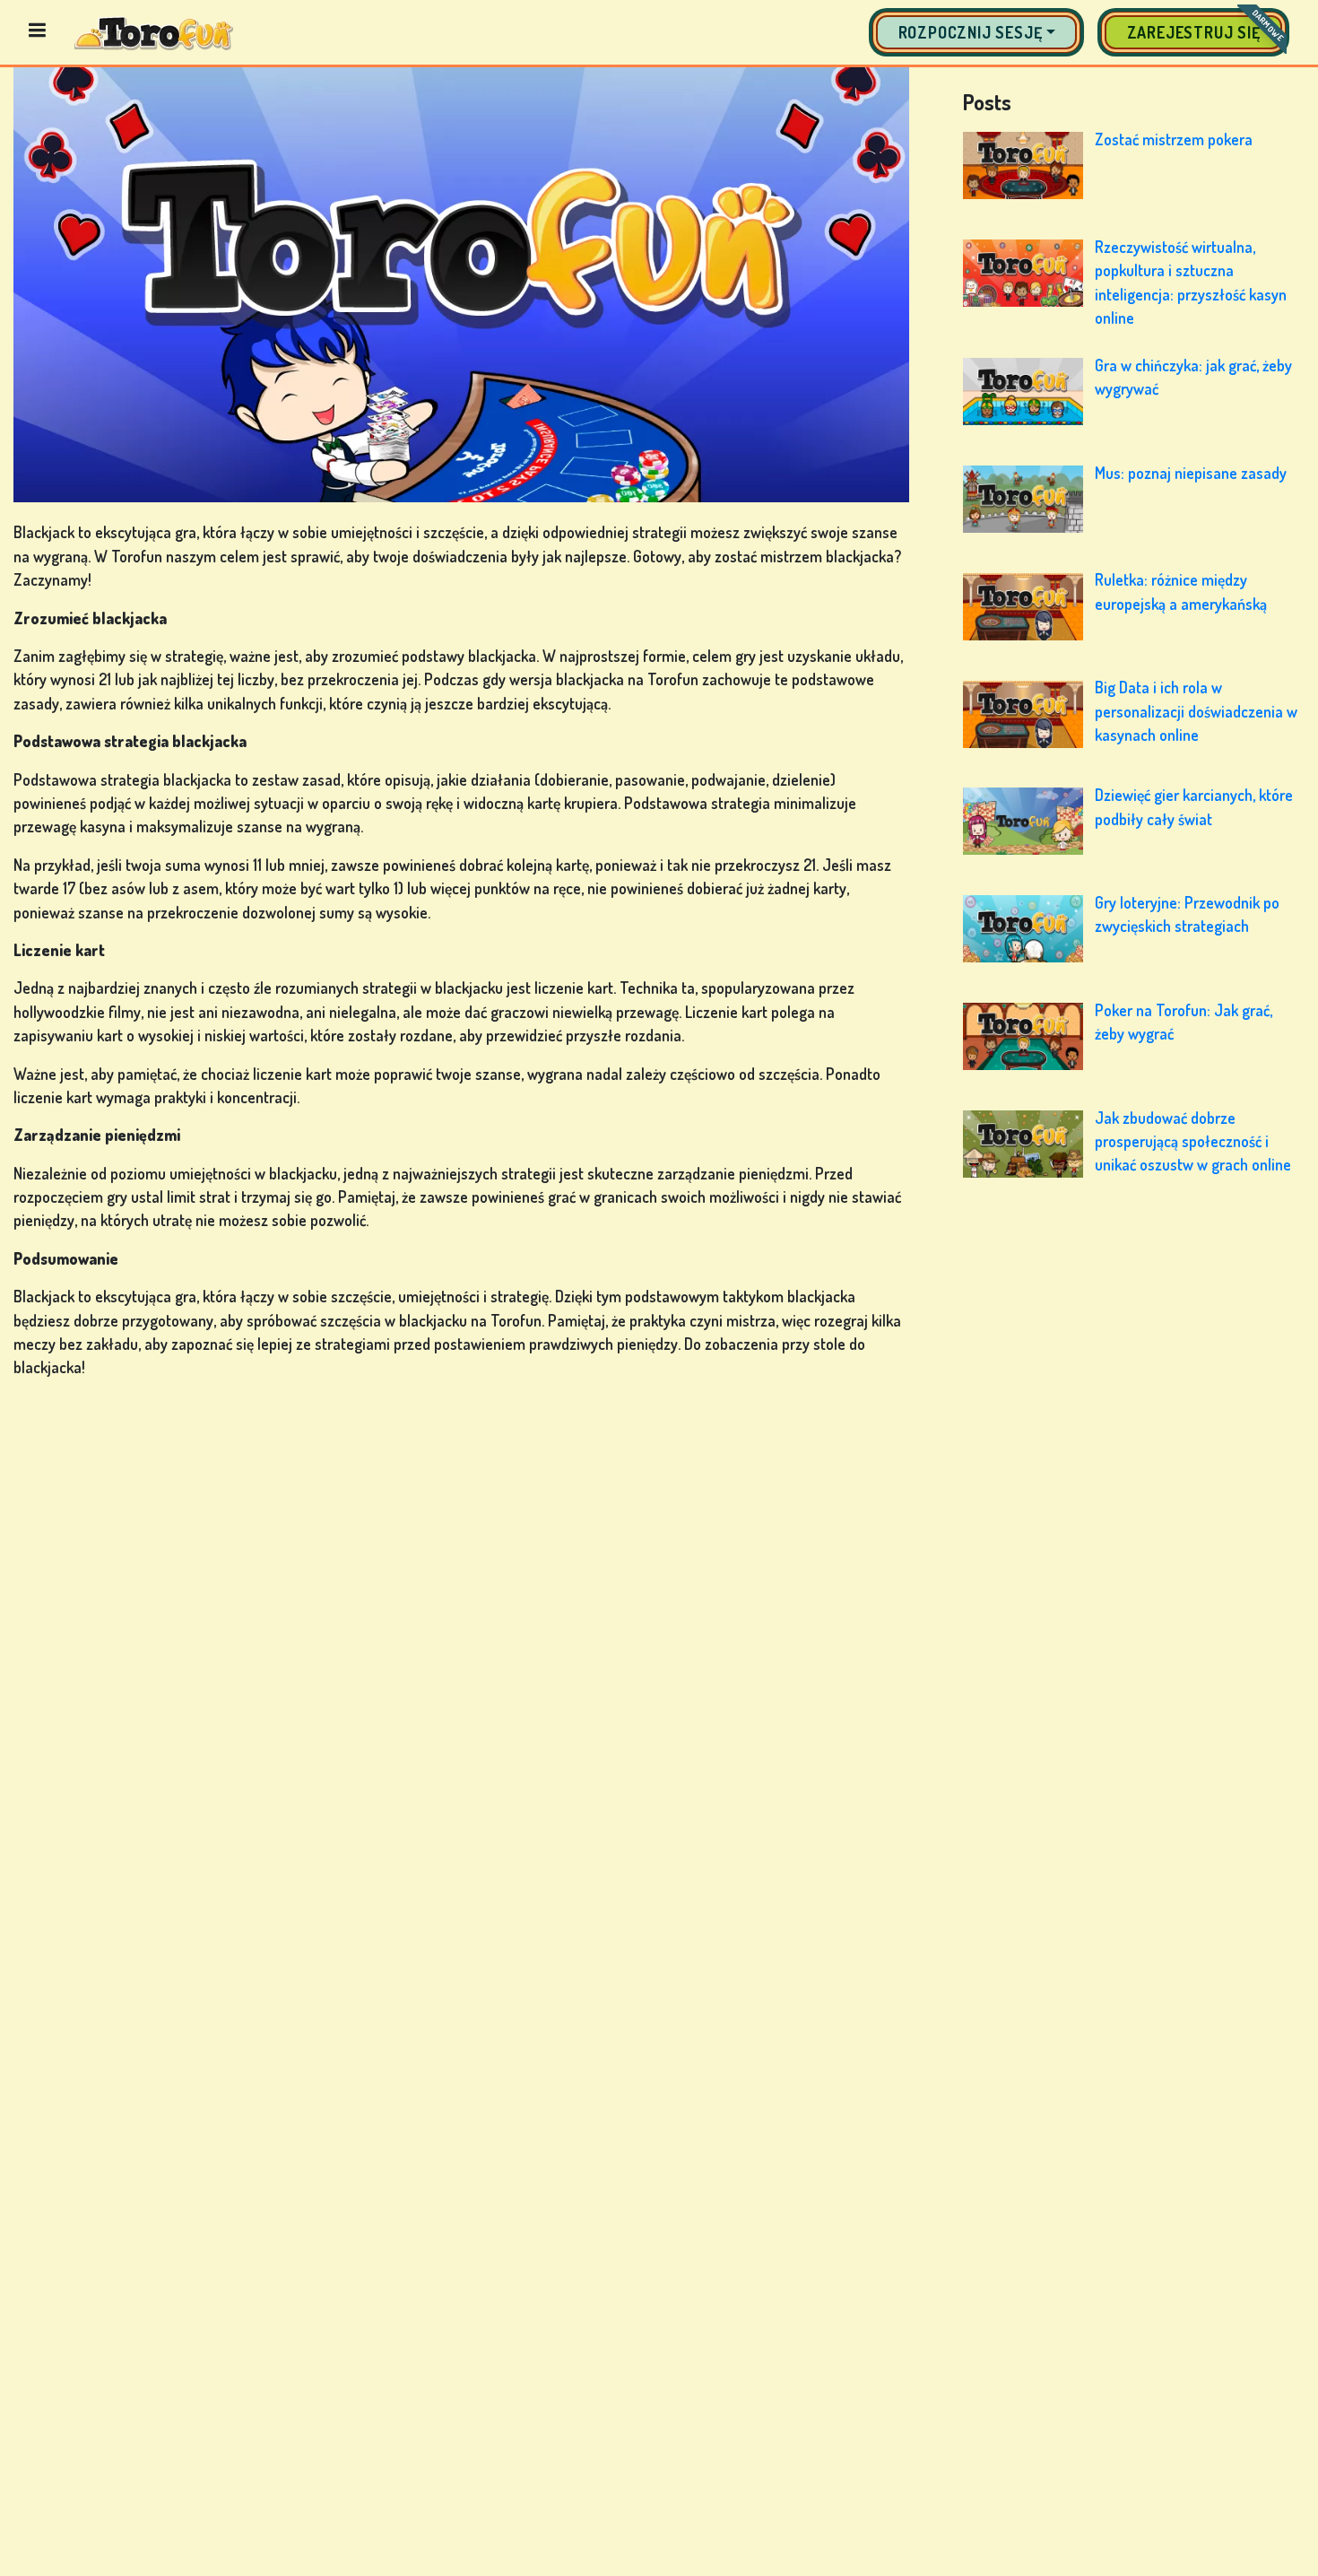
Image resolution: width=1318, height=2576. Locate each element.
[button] (976, 32)
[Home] (154, 32)
